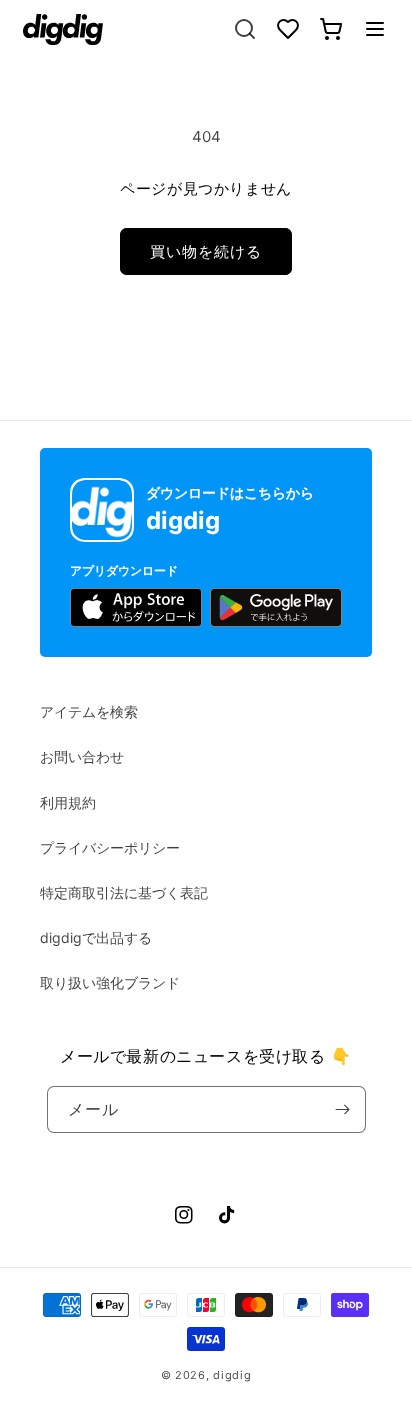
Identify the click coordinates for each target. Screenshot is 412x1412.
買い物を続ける (206, 251)
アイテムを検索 (89, 711)
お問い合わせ (82, 756)
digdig (232, 1375)
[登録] (343, 1109)
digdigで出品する (96, 937)
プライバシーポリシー (110, 847)
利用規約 (68, 802)
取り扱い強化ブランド (110, 982)
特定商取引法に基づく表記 (124, 892)
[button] (375, 29)
